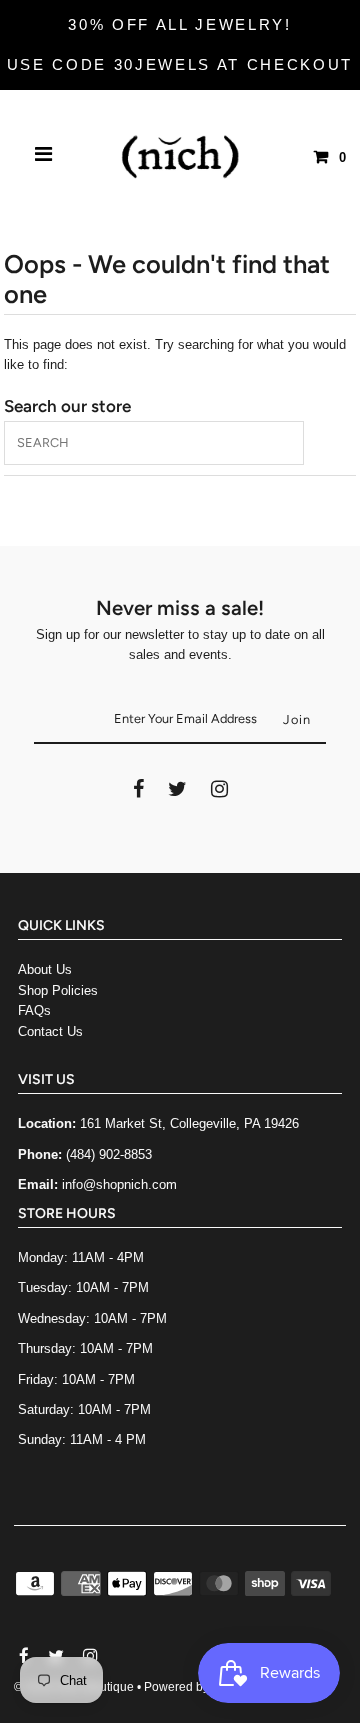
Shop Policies (58, 990)
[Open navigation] (44, 157)
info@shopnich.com (119, 1184)
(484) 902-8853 (109, 1154)
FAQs (34, 1010)
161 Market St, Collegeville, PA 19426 (189, 1123)
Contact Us (50, 1031)
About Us (45, 969)
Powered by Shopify (198, 1687)
